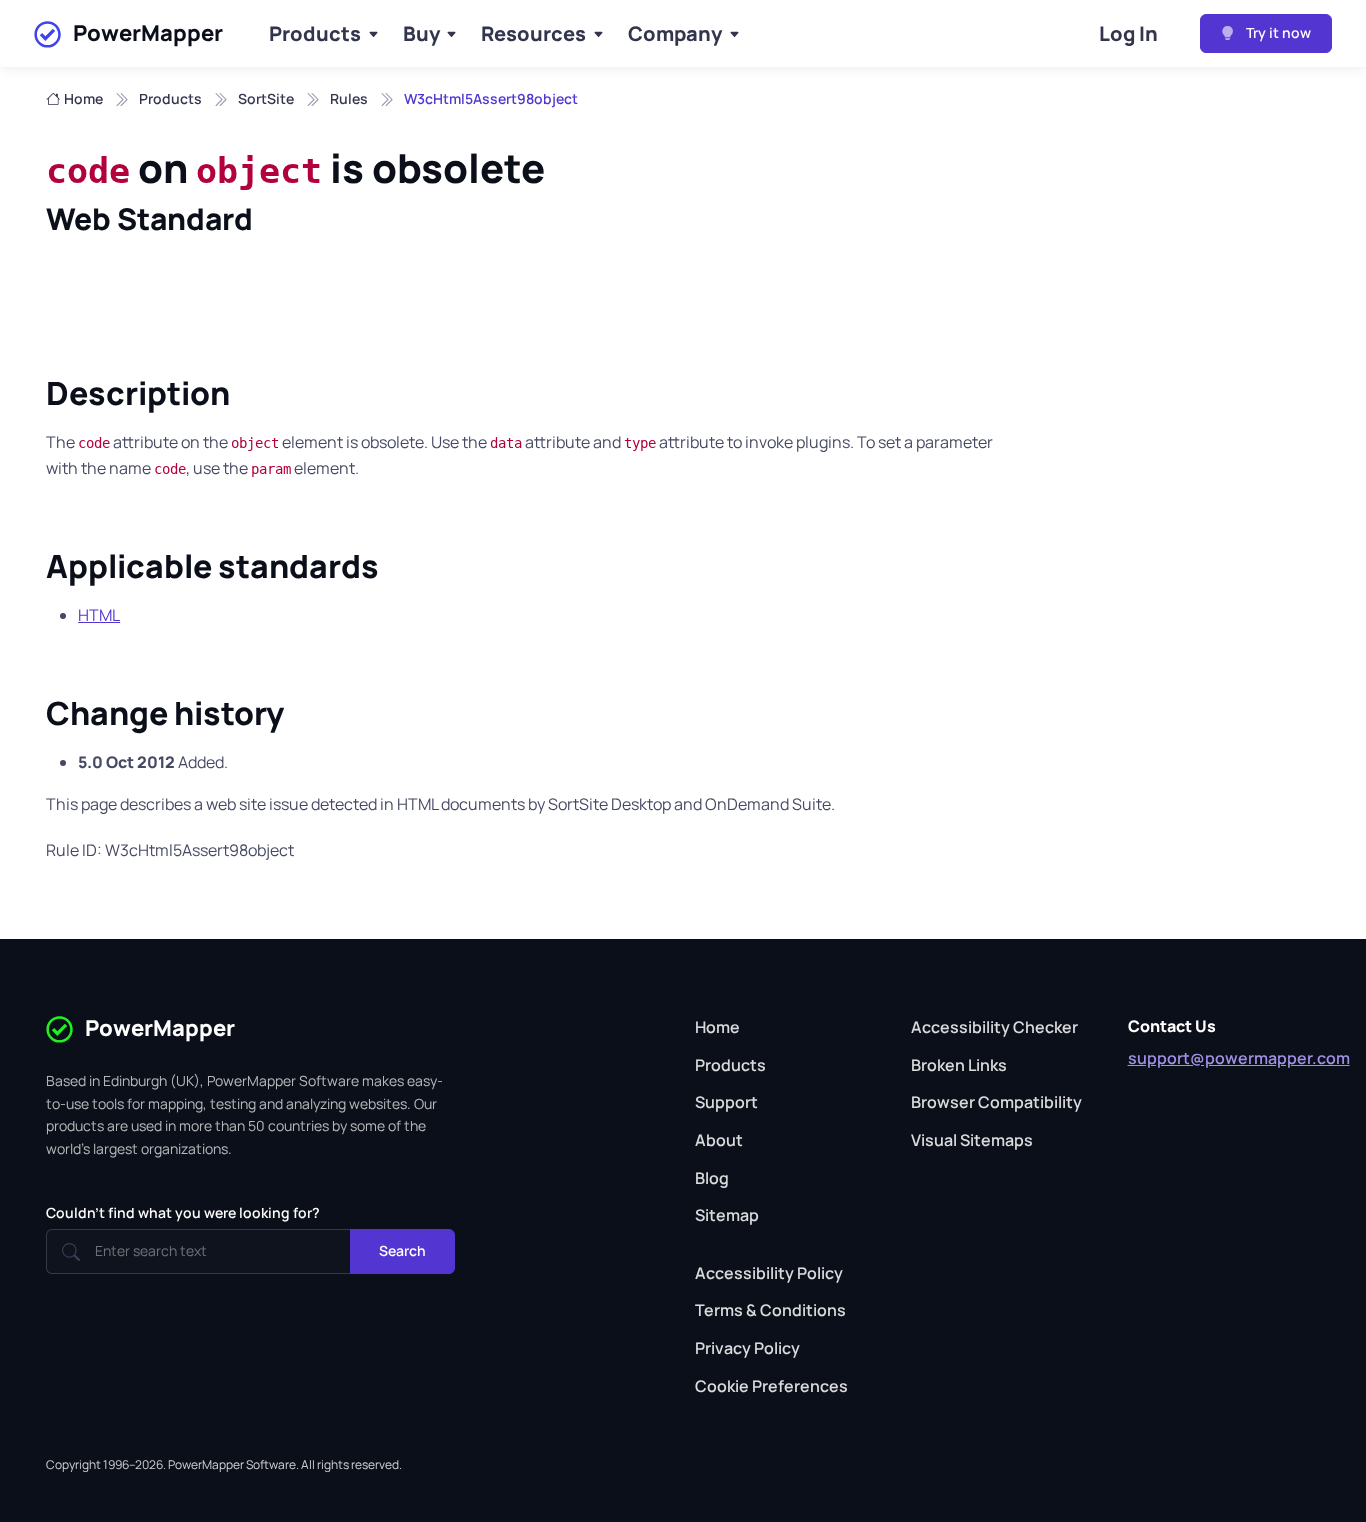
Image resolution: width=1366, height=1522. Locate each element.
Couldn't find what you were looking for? (183, 1212)
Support (726, 1102)
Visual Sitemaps (972, 1140)
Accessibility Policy (769, 1273)
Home (83, 98)
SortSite (266, 98)
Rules (349, 98)
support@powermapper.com (1239, 1058)
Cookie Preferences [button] (771, 1386)
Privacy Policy (747, 1348)
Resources (533, 33)
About (719, 1140)
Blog (712, 1178)
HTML (99, 615)
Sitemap (727, 1215)
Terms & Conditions (770, 1310)
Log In (1128, 33)
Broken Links (959, 1065)
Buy (421, 33)
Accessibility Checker (994, 1027)
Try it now (1277, 32)
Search (402, 1250)
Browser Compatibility (996, 1102)
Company (675, 33)
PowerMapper (148, 33)
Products (315, 33)
